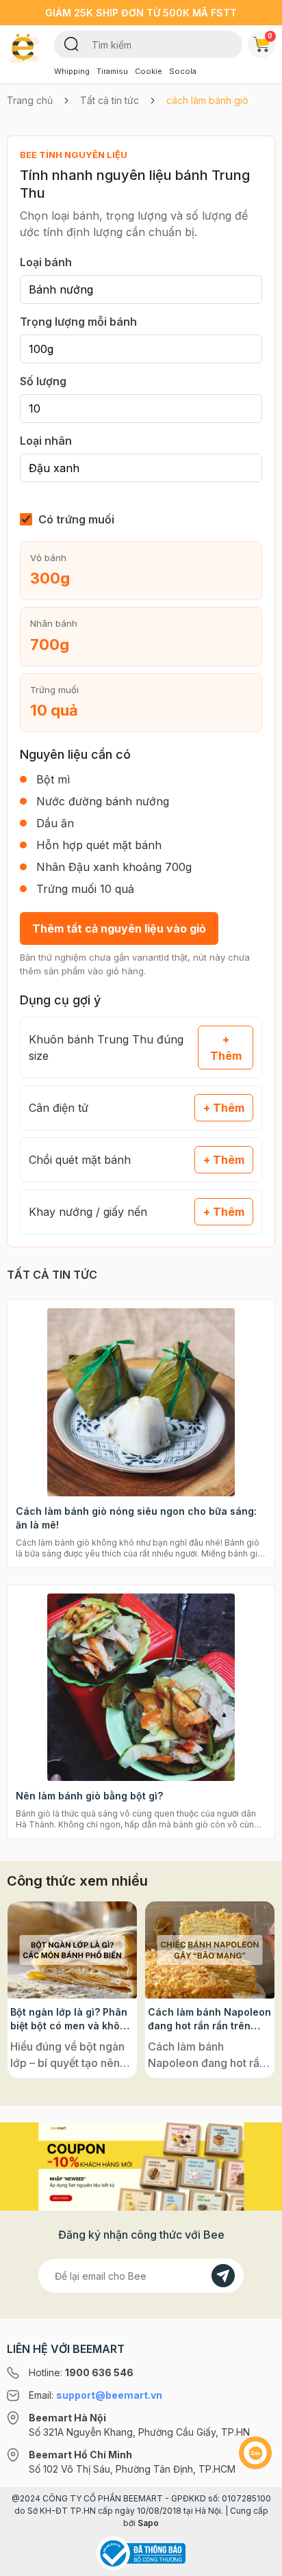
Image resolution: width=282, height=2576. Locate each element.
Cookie (149, 71)
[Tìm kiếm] (72, 43)
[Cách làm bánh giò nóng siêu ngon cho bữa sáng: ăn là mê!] (141, 1402)
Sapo (148, 2523)
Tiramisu (112, 71)
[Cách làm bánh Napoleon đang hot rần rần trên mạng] (210, 1950)
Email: (95, 2395)
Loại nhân (46, 441)
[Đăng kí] (223, 2276)
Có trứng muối (76, 519)
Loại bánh (46, 262)
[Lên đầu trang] (255, 2560)
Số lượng (43, 381)
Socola (183, 71)
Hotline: (81, 2372)
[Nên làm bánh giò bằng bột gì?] (141, 1688)
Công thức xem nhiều (77, 1881)
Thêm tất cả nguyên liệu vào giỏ (119, 928)
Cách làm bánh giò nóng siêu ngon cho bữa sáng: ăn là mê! (136, 1518)
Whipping (72, 71)
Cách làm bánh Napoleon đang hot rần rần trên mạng (209, 2019)
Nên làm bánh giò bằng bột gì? (89, 1796)
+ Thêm (226, 1048)
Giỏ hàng (270, 36)
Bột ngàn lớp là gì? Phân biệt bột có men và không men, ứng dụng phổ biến (71, 2019)
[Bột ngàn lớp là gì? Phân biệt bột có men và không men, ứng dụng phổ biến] (72, 1950)
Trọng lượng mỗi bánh (78, 322)
